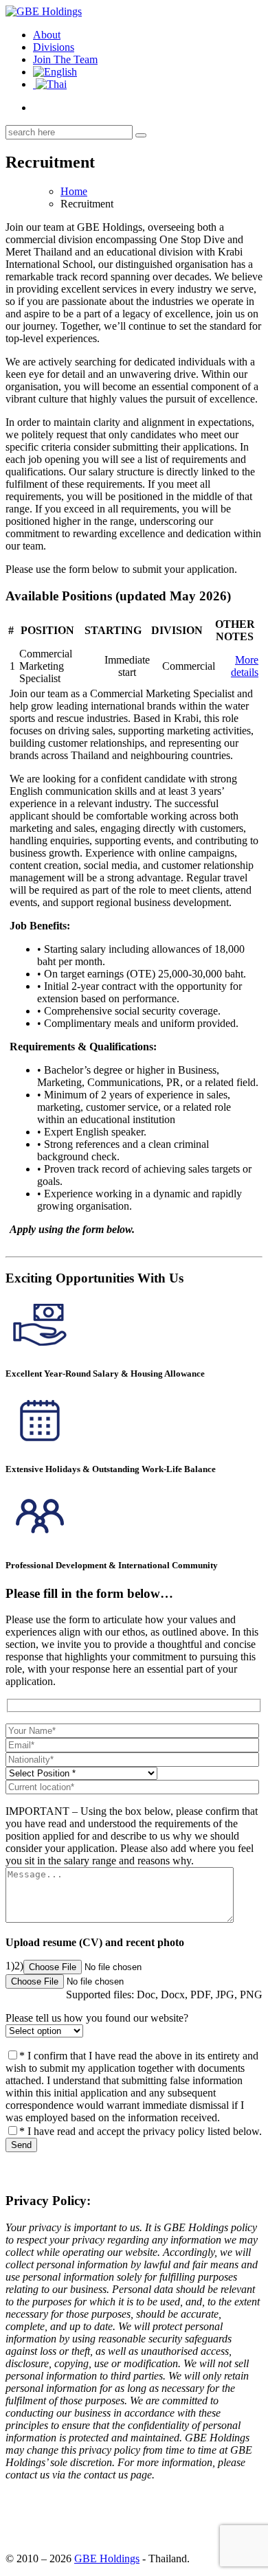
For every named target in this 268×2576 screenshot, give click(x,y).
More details (245, 666)
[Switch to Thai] (50, 84)
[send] (141, 135)
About (47, 35)
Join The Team (65, 59)
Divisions (54, 47)
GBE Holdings (107, 2558)
